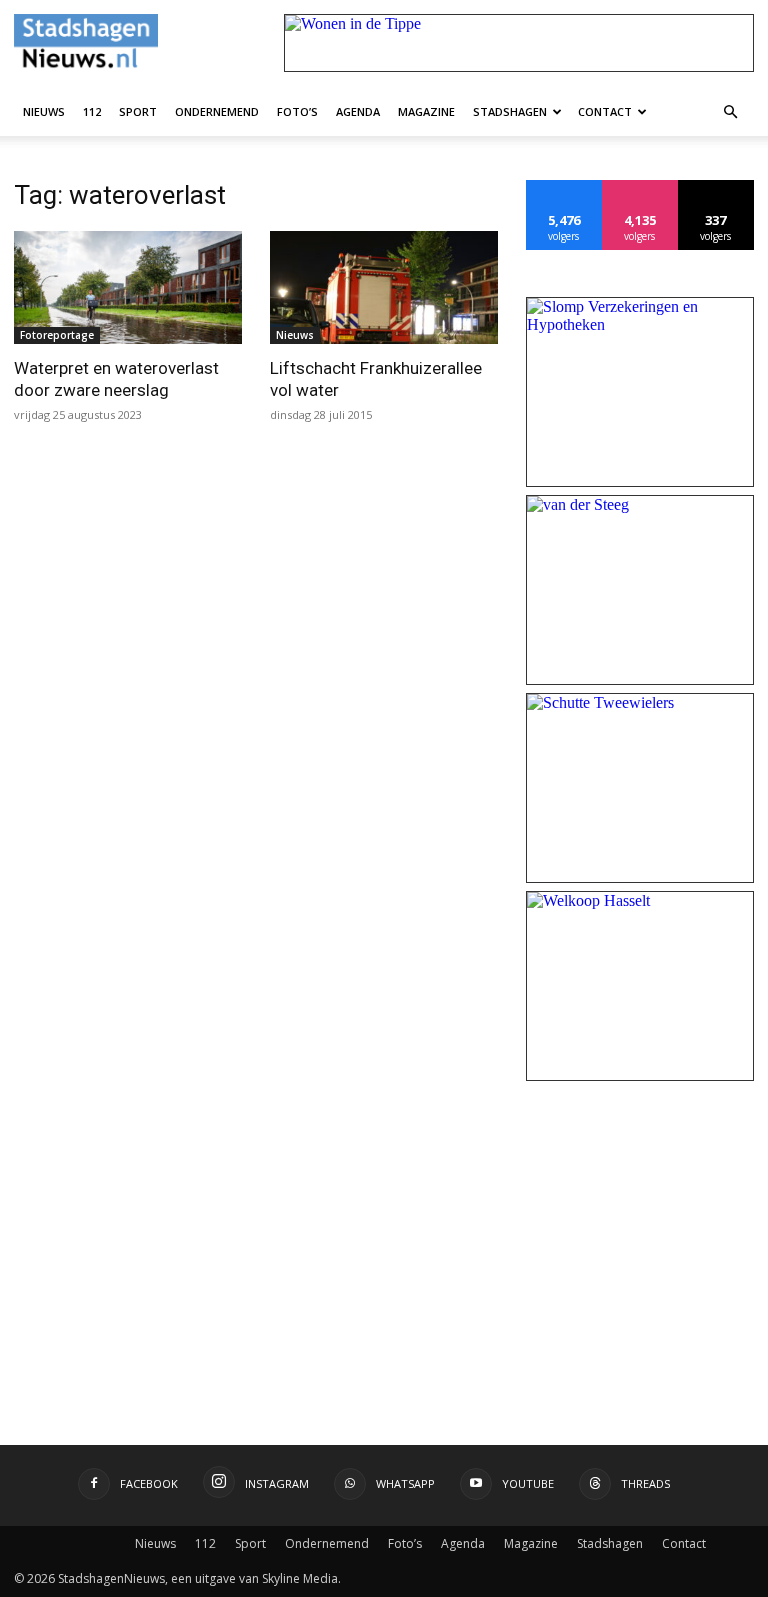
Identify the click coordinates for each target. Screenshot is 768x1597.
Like (564, 187)
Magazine (426, 111)
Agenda (358, 111)
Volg (640, 187)
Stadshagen (510, 111)
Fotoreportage (57, 335)
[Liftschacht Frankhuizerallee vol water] (384, 287)
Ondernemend (217, 111)
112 (92, 111)
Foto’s (297, 111)
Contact (605, 111)
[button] (730, 111)
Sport (138, 111)
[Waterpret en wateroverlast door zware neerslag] (128, 287)
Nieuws (44, 111)
